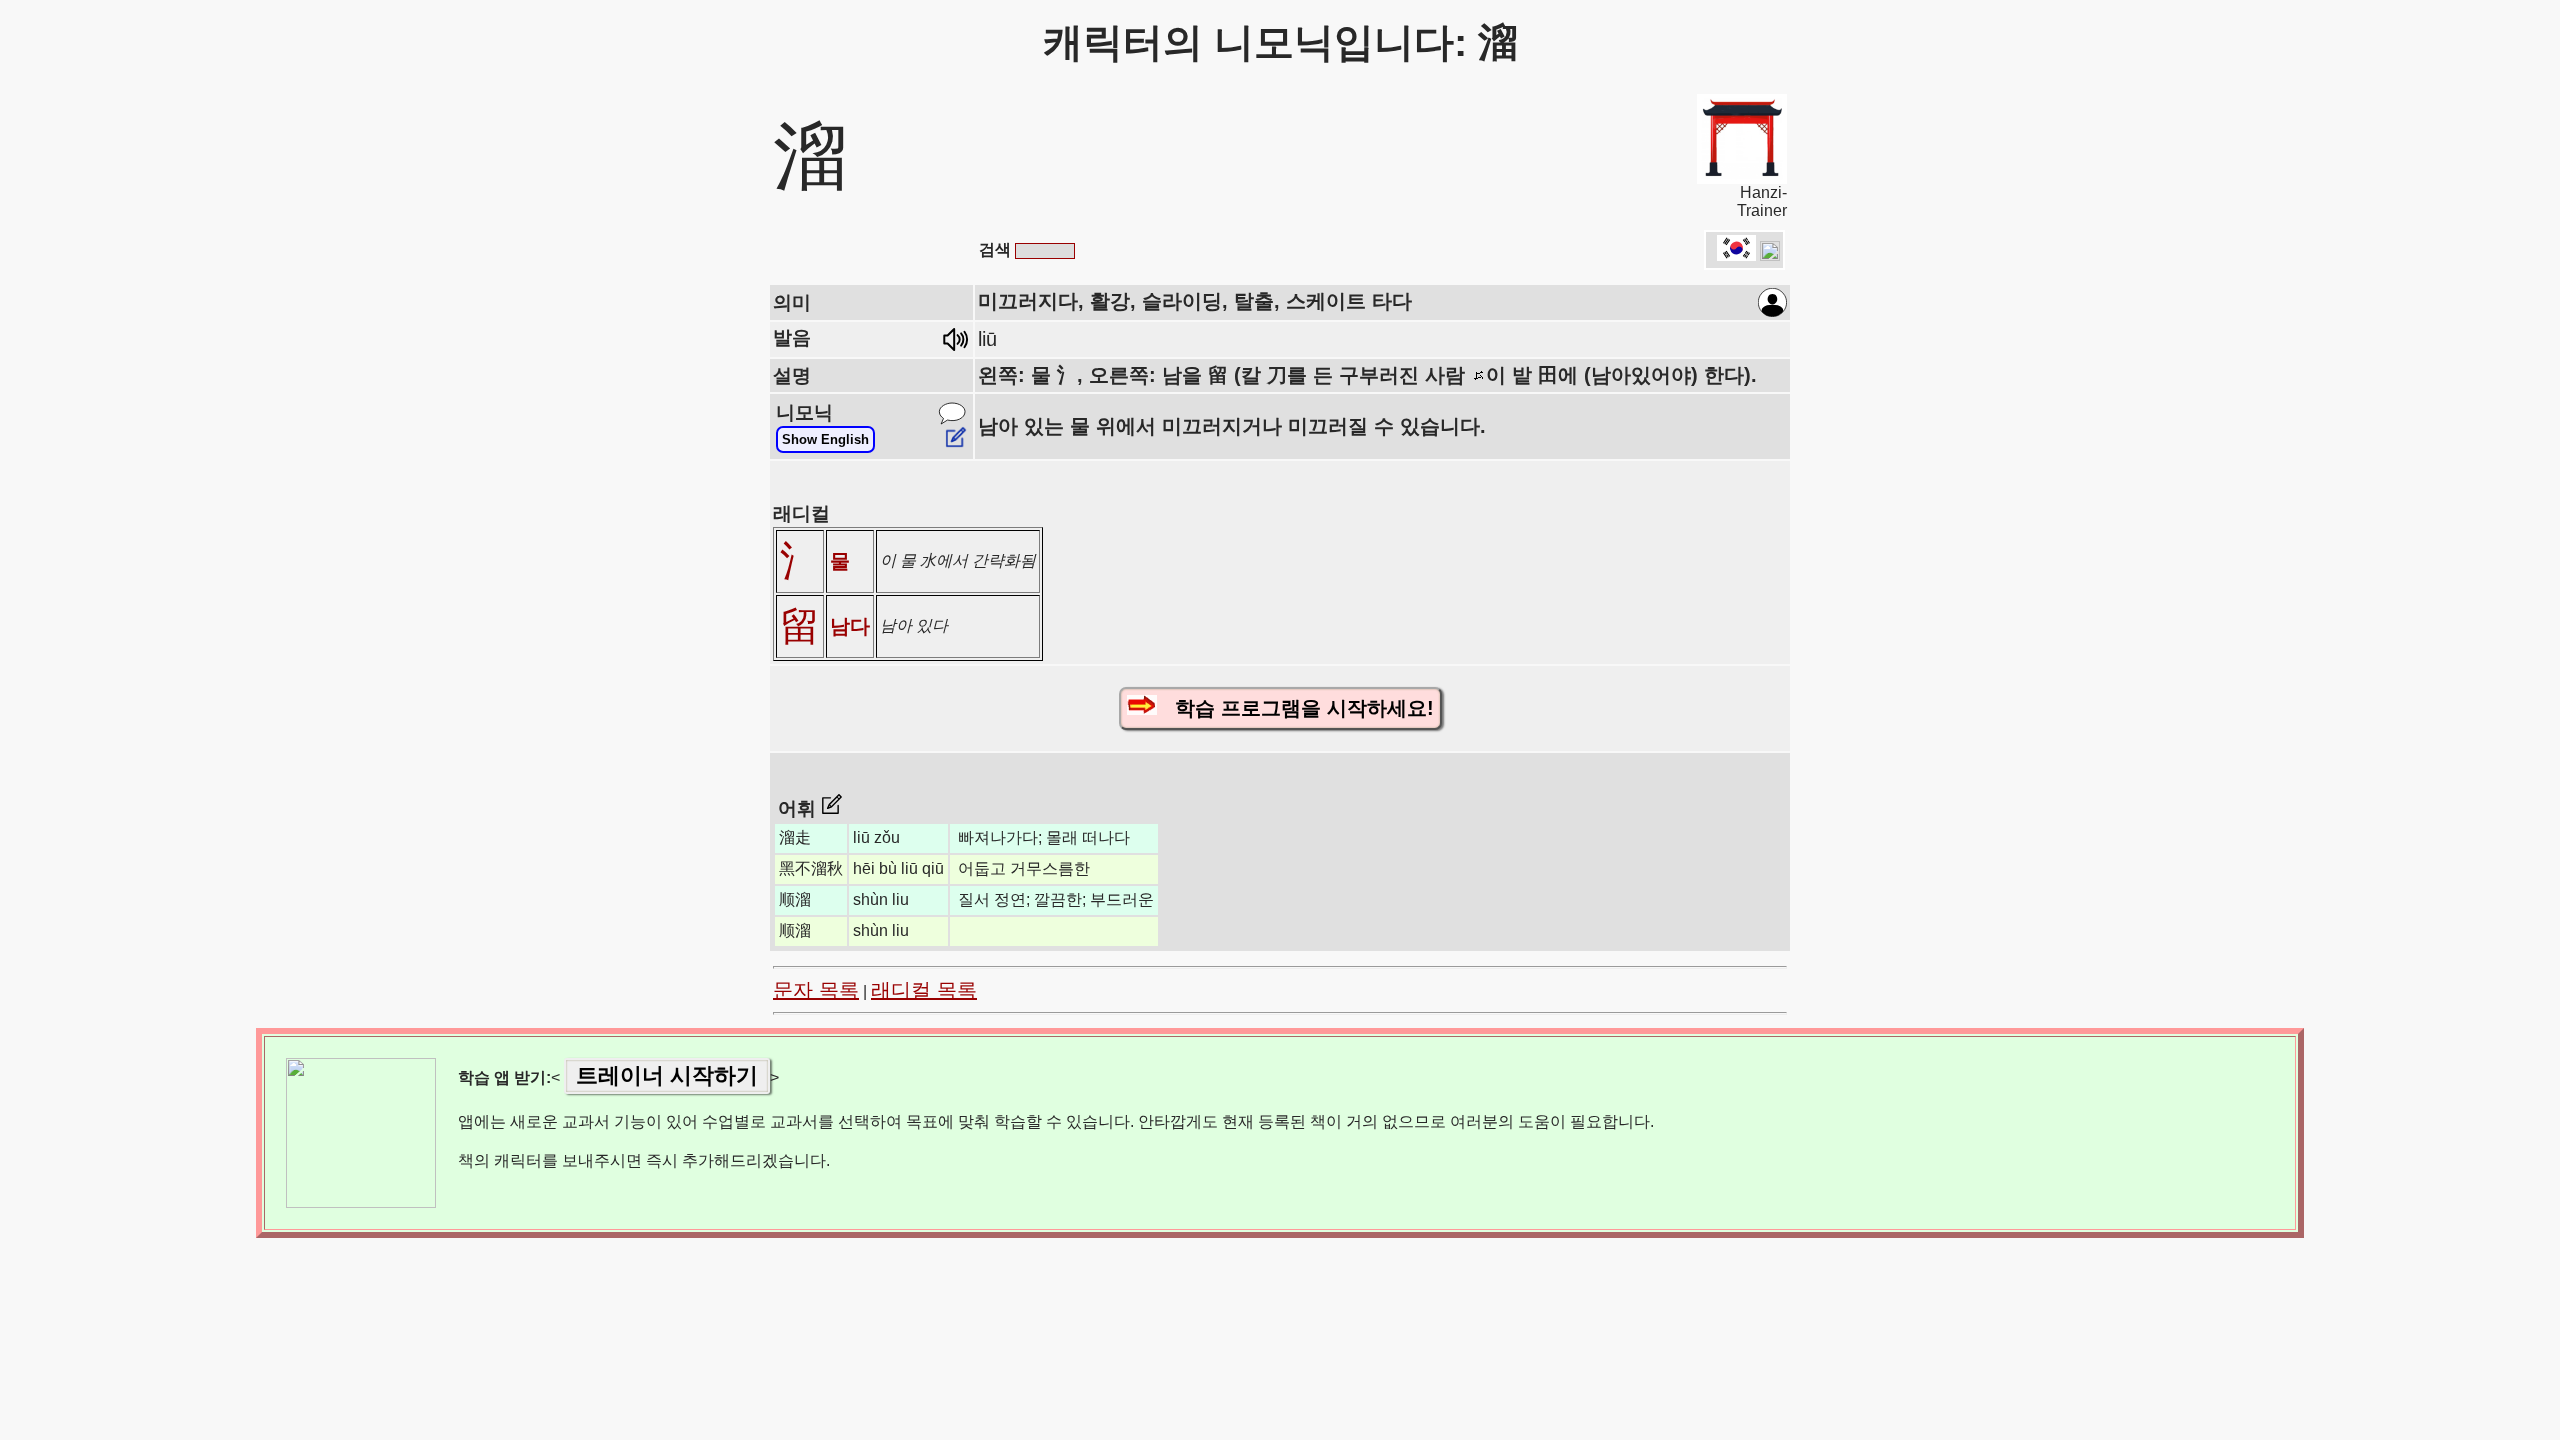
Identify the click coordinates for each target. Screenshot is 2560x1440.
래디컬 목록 (924, 990)
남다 (850, 626)
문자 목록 (816, 990)
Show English (825, 439)
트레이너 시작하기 (667, 1075)
